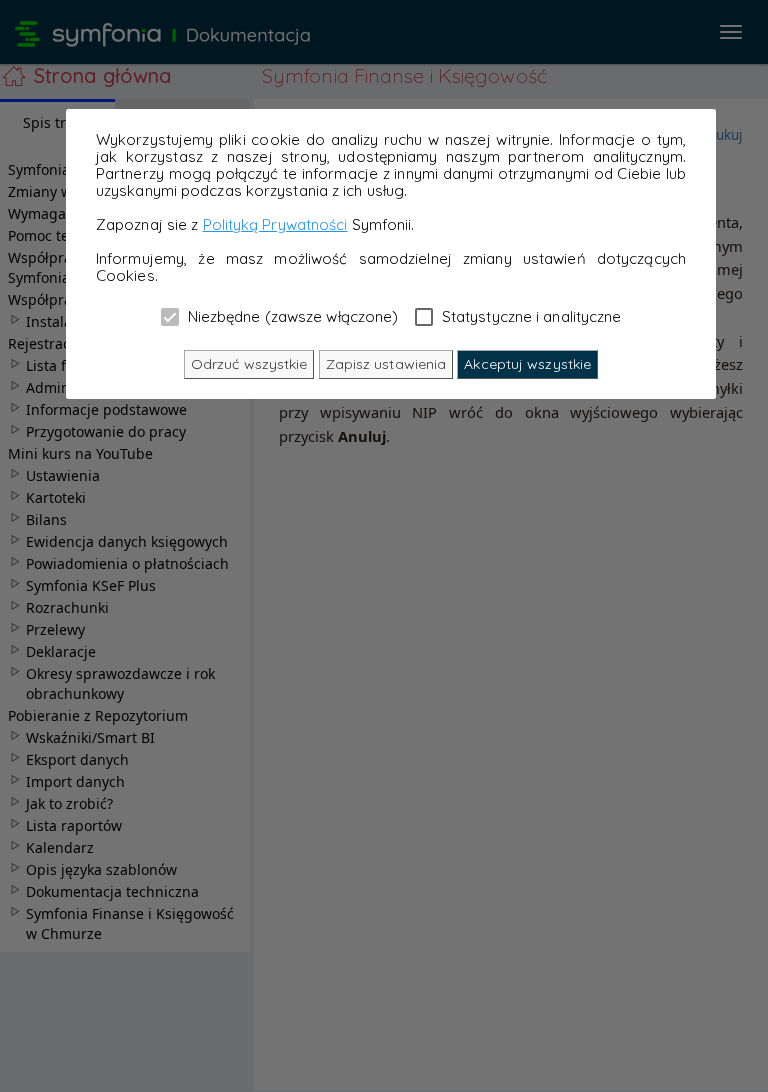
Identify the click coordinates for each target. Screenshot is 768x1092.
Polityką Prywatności (275, 224)
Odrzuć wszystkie (249, 364)
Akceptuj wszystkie (527, 364)
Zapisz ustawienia (386, 364)
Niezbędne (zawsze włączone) (291, 316)
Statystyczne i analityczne (530, 316)
